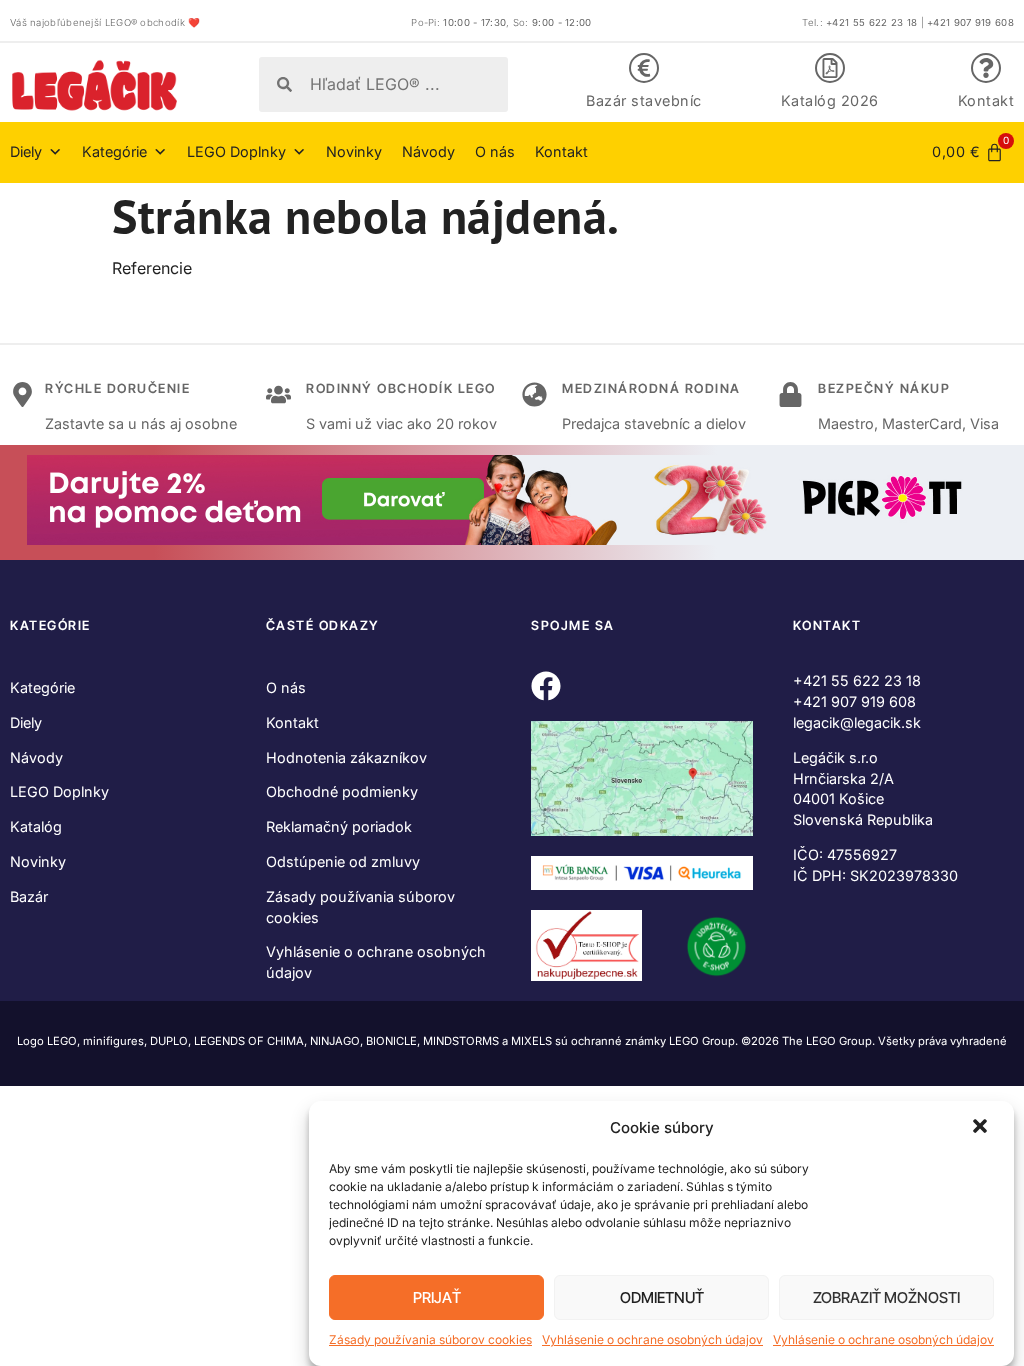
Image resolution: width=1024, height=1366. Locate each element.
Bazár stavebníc (644, 100)
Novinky (354, 151)
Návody (428, 151)
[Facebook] (546, 686)
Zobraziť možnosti (886, 1297)
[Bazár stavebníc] (644, 68)
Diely (26, 722)
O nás (495, 151)
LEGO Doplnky (59, 791)
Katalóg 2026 (830, 100)
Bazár (29, 896)
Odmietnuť (662, 1297)
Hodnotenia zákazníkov (346, 757)
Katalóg (36, 826)
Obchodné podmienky (342, 791)
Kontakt (986, 100)
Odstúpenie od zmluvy (343, 861)
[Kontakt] (986, 68)
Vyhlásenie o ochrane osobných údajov (652, 1339)
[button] (982, 1128)
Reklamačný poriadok (339, 826)
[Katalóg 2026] (830, 68)
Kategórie (42, 687)
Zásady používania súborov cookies (430, 1339)
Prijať (437, 1297)
